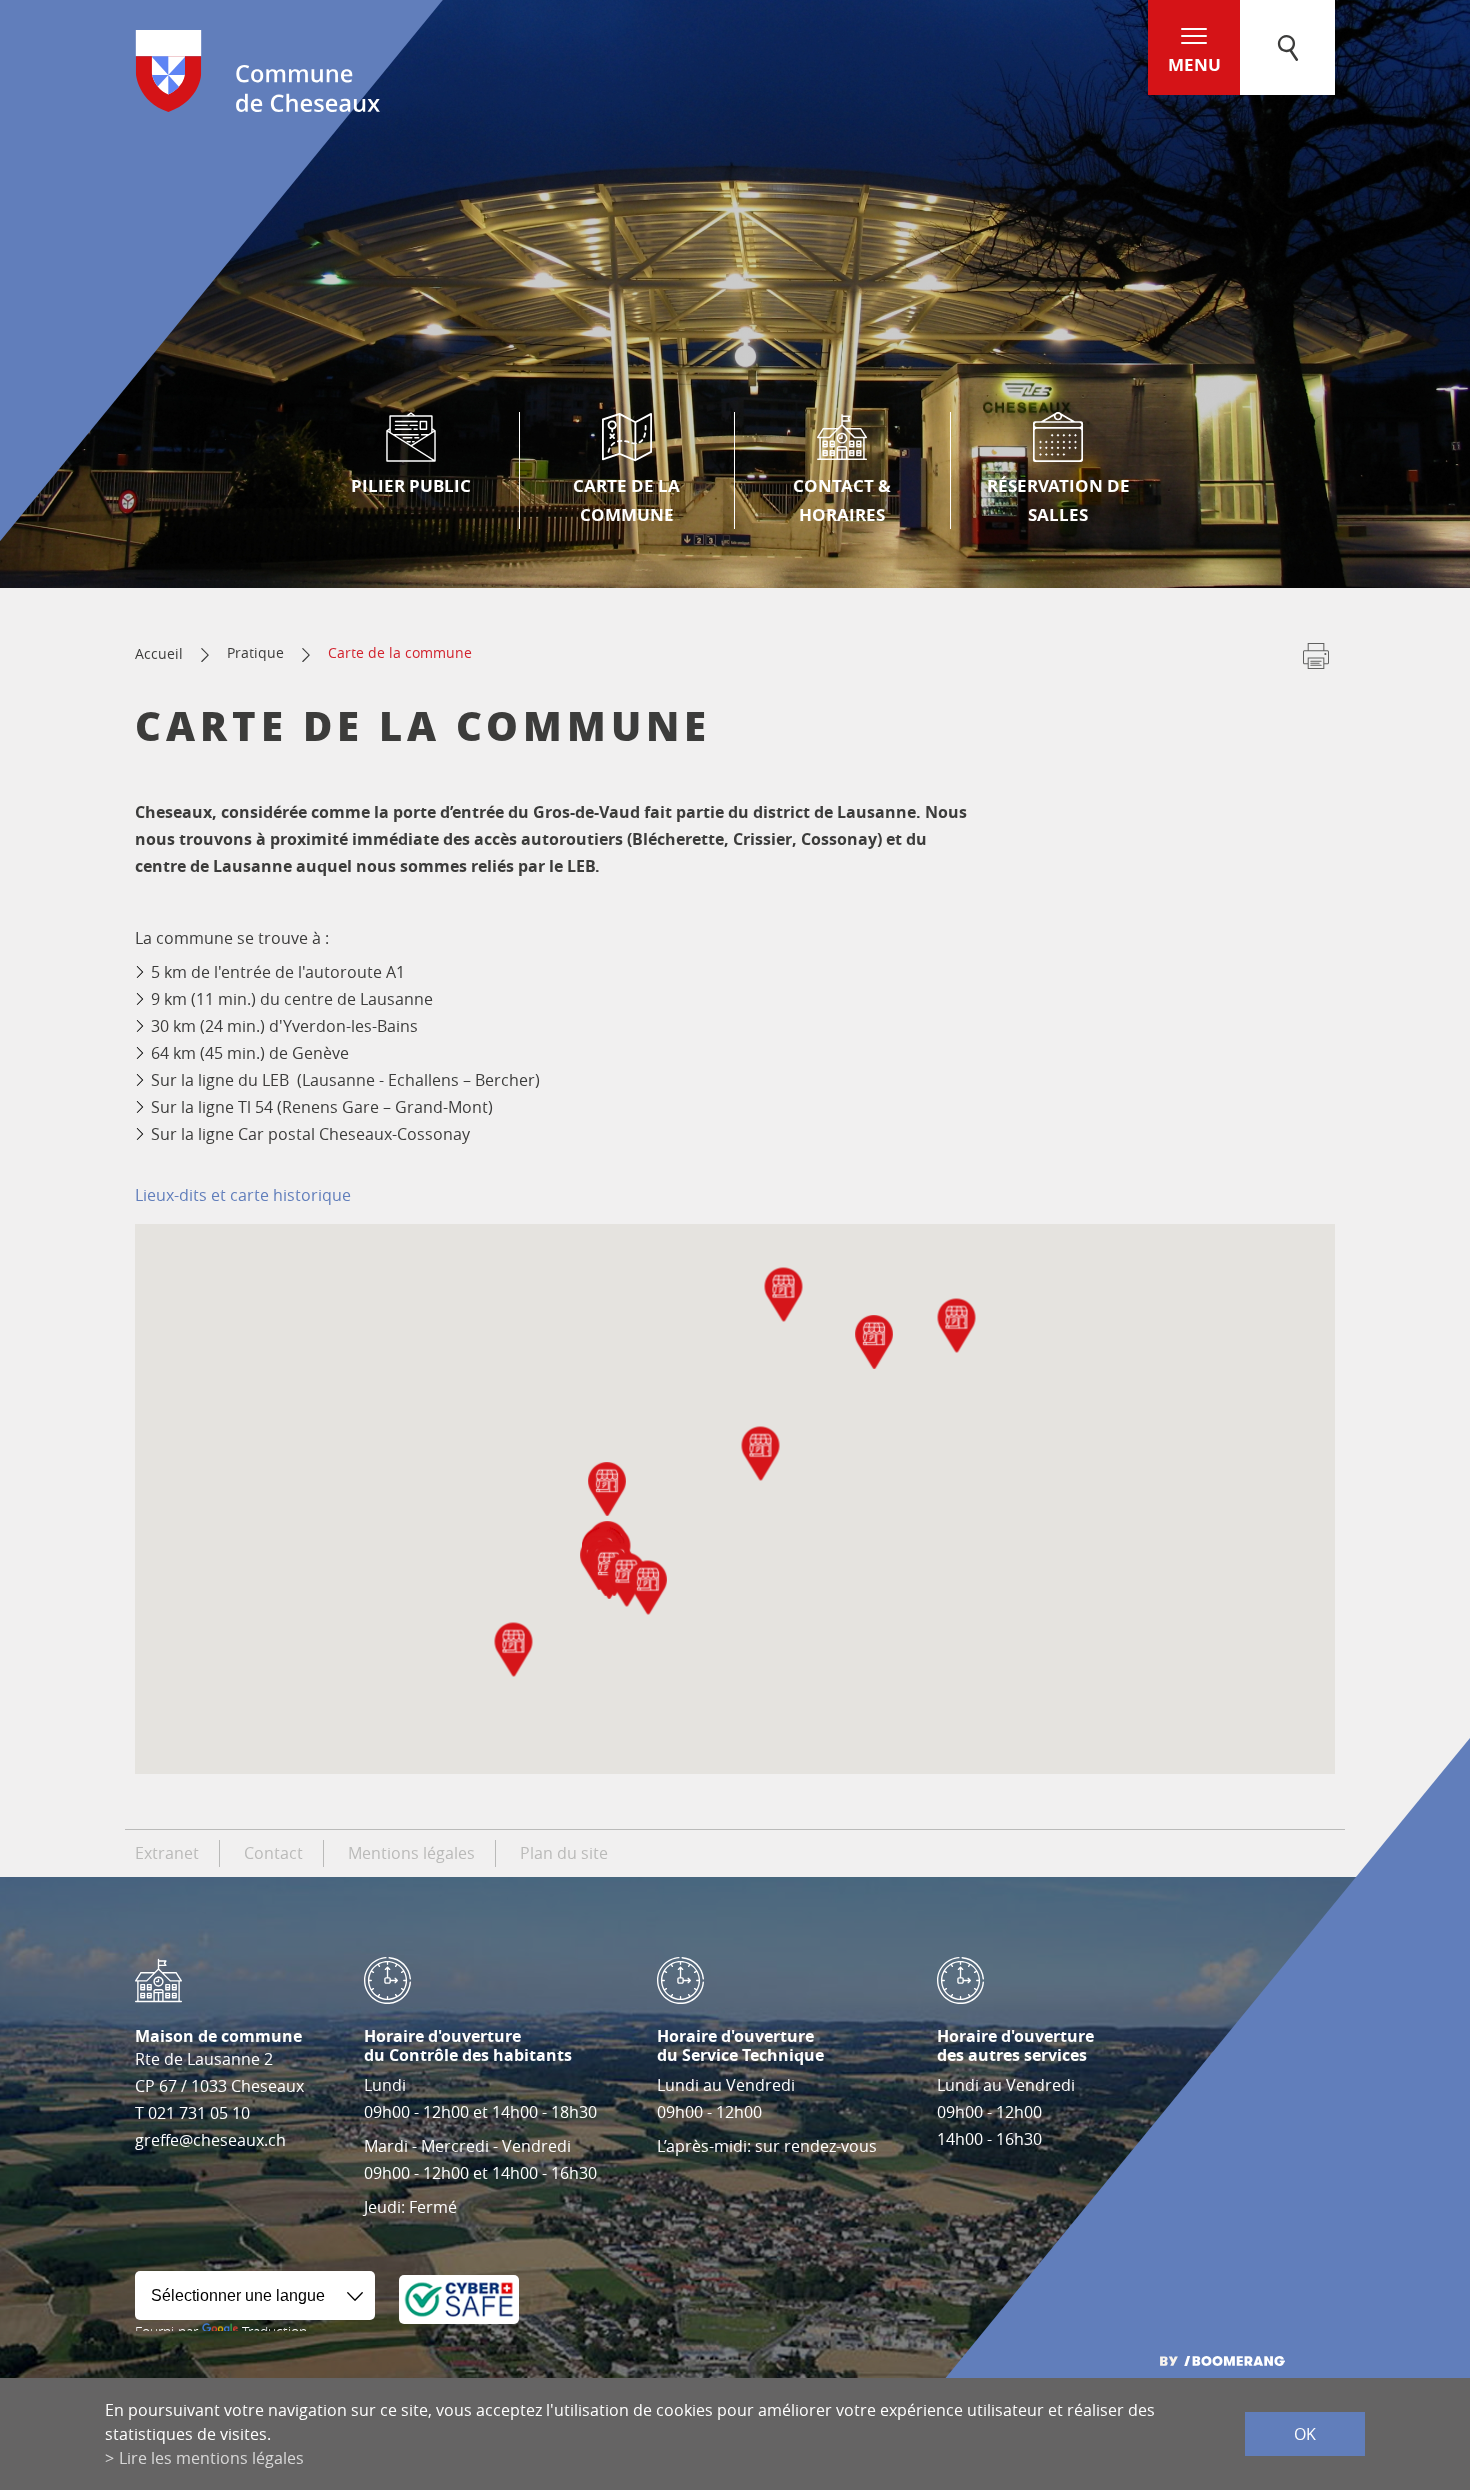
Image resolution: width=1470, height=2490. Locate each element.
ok (1305, 2434)
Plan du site (564, 1853)
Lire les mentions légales (211, 2458)
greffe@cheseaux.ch (210, 2140)
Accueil (159, 653)
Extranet (167, 1853)
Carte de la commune (400, 652)
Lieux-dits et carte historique (243, 1195)
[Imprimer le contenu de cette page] (1316, 660)
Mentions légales (411, 1853)
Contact (273, 1853)
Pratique (255, 652)
